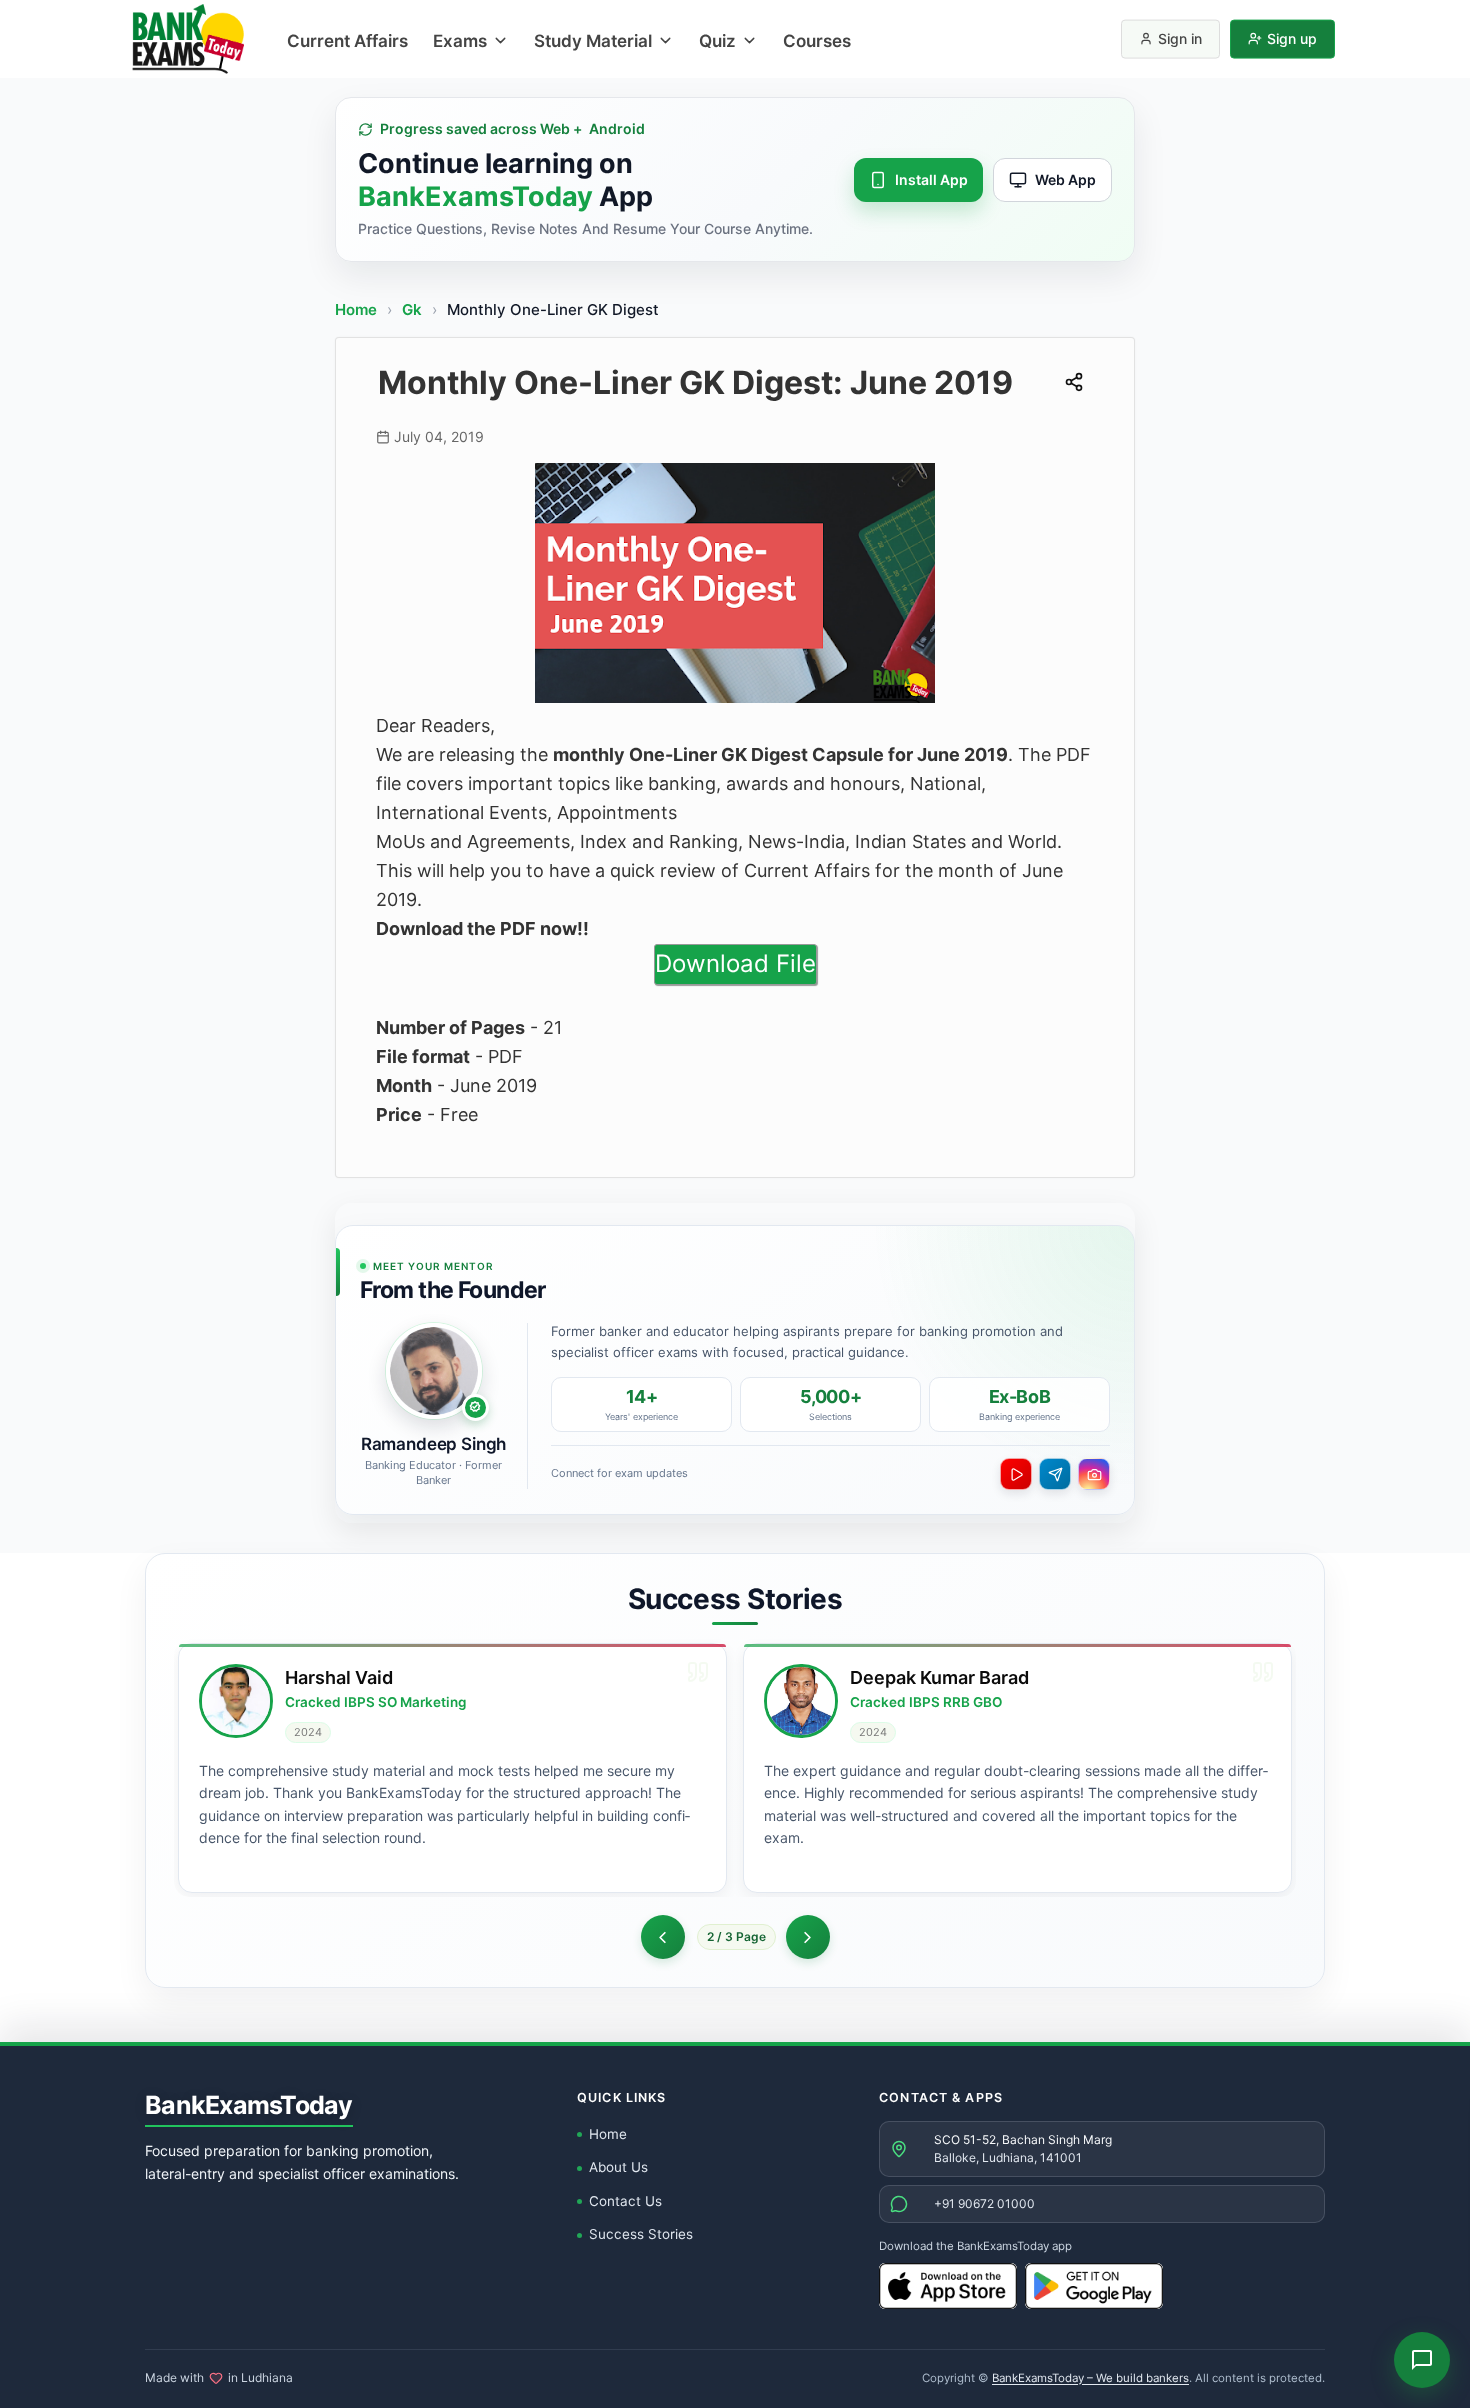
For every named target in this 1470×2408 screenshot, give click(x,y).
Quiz (717, 41)
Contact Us (625, 2201)
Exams (460, 41)
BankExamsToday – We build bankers (1090, 2378)
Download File (735, 963)
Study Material (593, 41)
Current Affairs (347, 41)
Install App (931, 179)
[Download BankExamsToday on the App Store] (948, 2286)
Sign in (1180, 38)
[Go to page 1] (663, 1937)
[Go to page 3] (808, 1937)
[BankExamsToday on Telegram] (1055, 1474)
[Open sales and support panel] (1422, 2360)
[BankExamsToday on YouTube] (1016, 1474)
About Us (618, 2167)
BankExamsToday (249, 2105)
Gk (412, 309)
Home (356, 309)
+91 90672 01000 (984, 2203)
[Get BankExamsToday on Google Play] (1094, 2286)
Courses (817, 41)
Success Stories (641, 2234)
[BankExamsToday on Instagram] (1094, 1474)
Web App (1065, 179)
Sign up (1292, 38)
